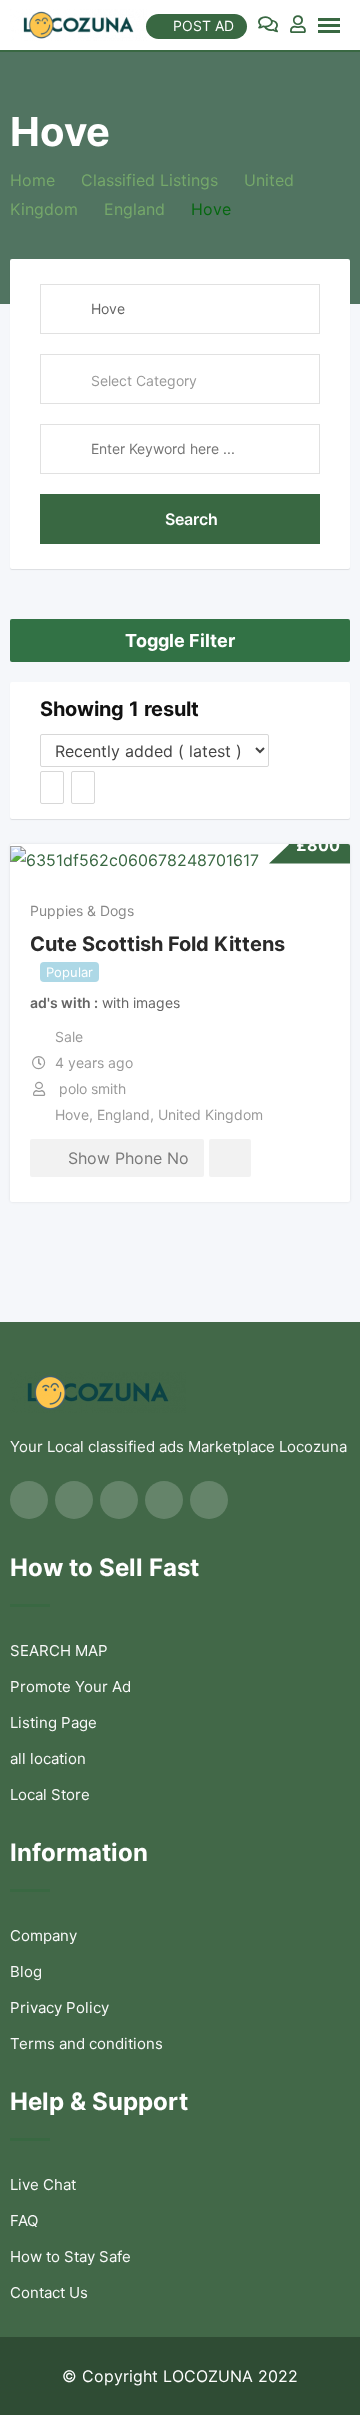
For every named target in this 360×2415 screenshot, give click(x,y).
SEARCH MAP (59, 1650)
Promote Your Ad (70, 1686)
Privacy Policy (59, 2007)
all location (48, 1758)
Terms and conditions (86, 2043)
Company (43, 1935)
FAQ (24, 2220)
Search (191, 519)
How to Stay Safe (70, 2256)
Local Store (50, 1794)
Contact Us (49, 2292)
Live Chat (43, 2184)
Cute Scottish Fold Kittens (157, 943)
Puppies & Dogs (82, 910)
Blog (26, 1971)
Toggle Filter (180, 640)
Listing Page (53, 1722)
